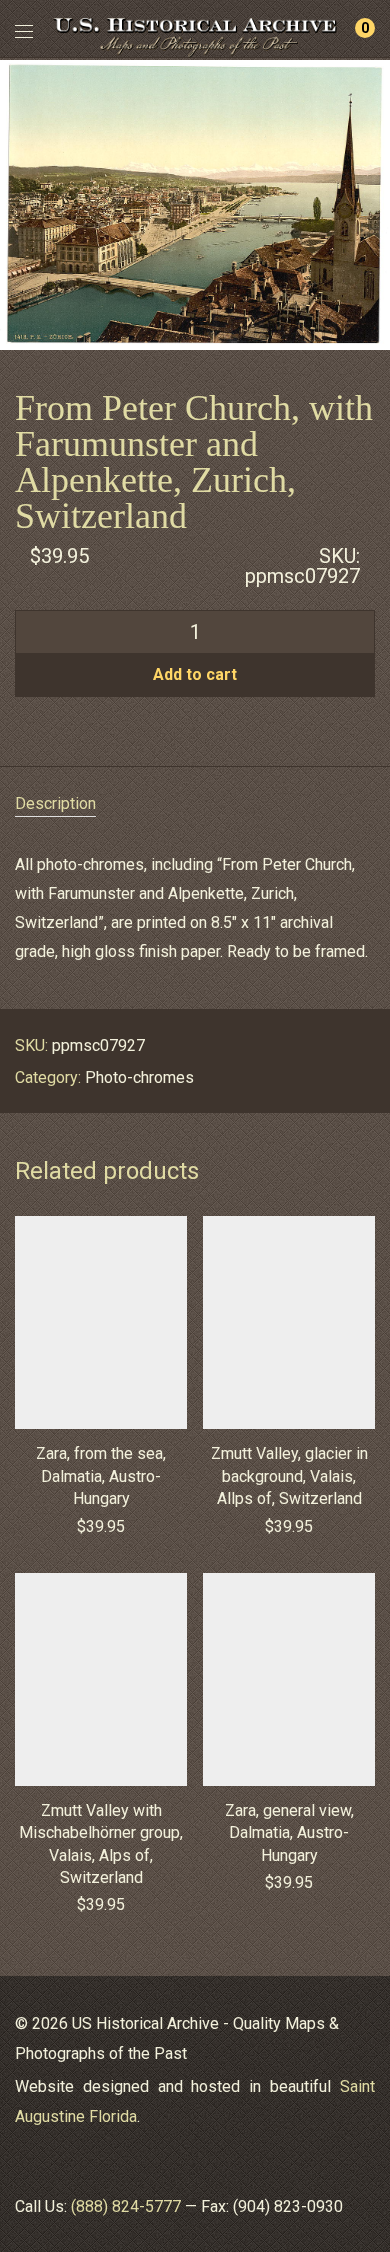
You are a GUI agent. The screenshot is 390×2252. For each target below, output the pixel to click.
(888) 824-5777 (126, 2206)
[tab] (195, 804)
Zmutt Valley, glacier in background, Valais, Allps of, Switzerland (289, 1476)
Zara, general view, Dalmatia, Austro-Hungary (289, 1833)
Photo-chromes (139, 1077)
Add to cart (195, 674)
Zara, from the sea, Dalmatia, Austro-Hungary (101, 1476)
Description (55, 803)
